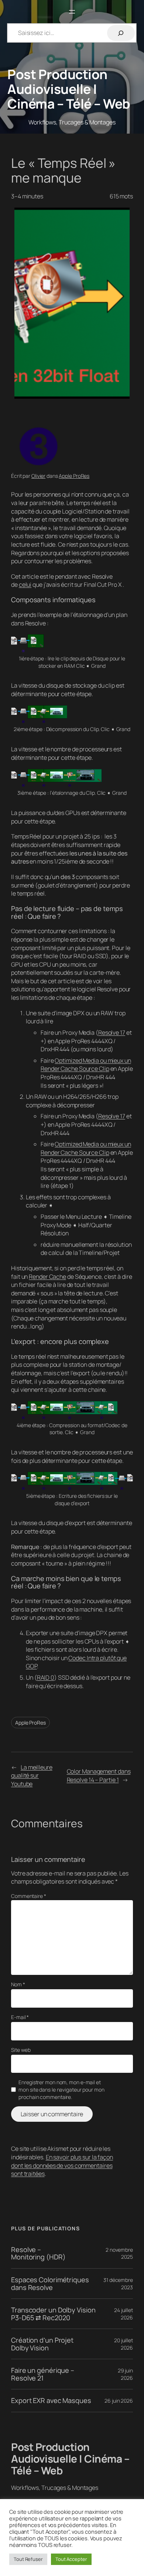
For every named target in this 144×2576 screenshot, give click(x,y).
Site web (21, 2050)
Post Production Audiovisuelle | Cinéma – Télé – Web (69, 89)
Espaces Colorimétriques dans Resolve (50, 2284)
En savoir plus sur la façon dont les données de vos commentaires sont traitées (62, 2165)
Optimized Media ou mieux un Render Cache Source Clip (86, 1065)
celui (25, 585)
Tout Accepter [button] (71, 2559)
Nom (18, 1984)
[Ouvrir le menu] (72, 12)
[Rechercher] (121, 33)
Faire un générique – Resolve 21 (43, 2374)
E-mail (20, 2017)
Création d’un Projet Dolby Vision (42, 2344)
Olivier (38, 476)
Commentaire (29, 1896)
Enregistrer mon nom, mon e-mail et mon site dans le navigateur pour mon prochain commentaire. (61, 2089)
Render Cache (47, 1277)
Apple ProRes (74, 476)
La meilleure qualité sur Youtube (32, 1776)
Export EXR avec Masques (51, 2401)
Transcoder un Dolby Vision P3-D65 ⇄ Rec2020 (53, 2314)
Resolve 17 (112, 1033)
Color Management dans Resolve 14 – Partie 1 (99, 1776)
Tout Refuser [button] (28, 2559)
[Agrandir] (123, 644)
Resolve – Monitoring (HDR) (38, 2253)
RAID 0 (46, 1677)
